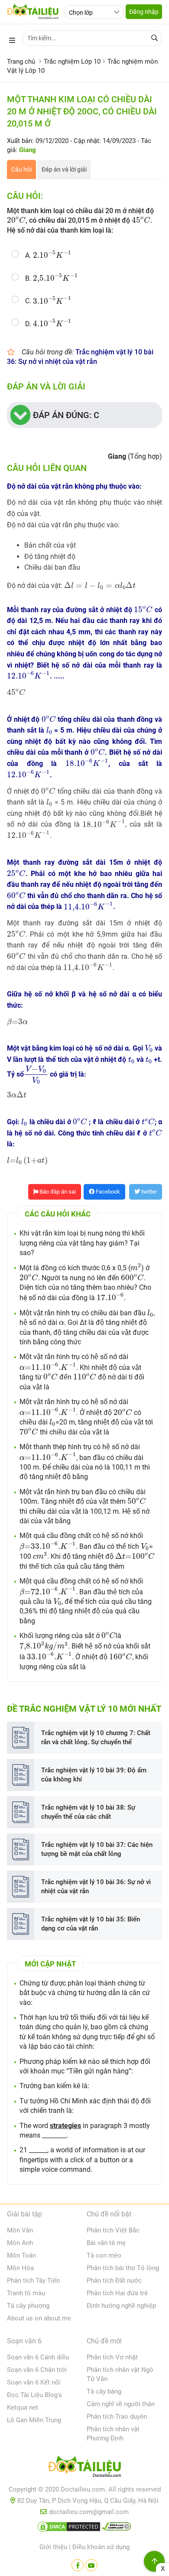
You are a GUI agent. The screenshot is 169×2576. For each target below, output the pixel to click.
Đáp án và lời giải (64, 169)
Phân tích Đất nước (114, 2281)
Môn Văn (20, 2230)
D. (48, 324)
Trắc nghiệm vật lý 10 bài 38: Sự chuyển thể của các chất (88, 1812)
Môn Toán (21, 2255)
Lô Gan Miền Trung (34, 2420)
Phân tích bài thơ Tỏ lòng (123, 2268)
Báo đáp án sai (57, 1192)
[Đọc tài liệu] (78, 2565)
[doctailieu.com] (84, 2468)
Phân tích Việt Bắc (113, 2230)
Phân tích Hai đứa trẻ (117, 2293)
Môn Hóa (20, 2268)
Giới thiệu (53, 2547)
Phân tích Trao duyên (117, 2417)
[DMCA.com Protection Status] (69, 2528)
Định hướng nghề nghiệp (121, 2306)
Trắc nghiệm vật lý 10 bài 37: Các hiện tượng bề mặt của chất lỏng (97, 1849)
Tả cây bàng (104, 2391)
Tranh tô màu (26, 2293)
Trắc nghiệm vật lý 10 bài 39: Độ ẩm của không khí (94, 1775)
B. (52, 278)
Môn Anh (20, 2243)
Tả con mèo (104, 2255)
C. (48, 301)
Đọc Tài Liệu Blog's (34, 2395)
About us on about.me (39, 2318)
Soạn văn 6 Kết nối (34, 2382)
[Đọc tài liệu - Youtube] (91, 2565)
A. (48, 255)
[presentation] (16, 220)
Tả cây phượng (28, 2306)
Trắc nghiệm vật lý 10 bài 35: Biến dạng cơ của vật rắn (91, 1924)
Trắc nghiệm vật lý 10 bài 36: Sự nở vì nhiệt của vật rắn (96, 1887)
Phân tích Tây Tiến (33, 2281)
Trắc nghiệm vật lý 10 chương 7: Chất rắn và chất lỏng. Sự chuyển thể (96, 1737)
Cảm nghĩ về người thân (121, 2404)
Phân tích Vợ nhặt (112, 2357)
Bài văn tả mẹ (106, 2243)
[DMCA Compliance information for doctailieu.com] (117, 2528)
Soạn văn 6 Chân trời (37, 2370)
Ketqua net (23, 2407)
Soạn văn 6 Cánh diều (38, 2357)
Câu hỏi (21, 169)
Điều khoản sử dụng (101, 2547)
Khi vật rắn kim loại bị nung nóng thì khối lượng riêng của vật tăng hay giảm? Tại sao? (82, 1243)
